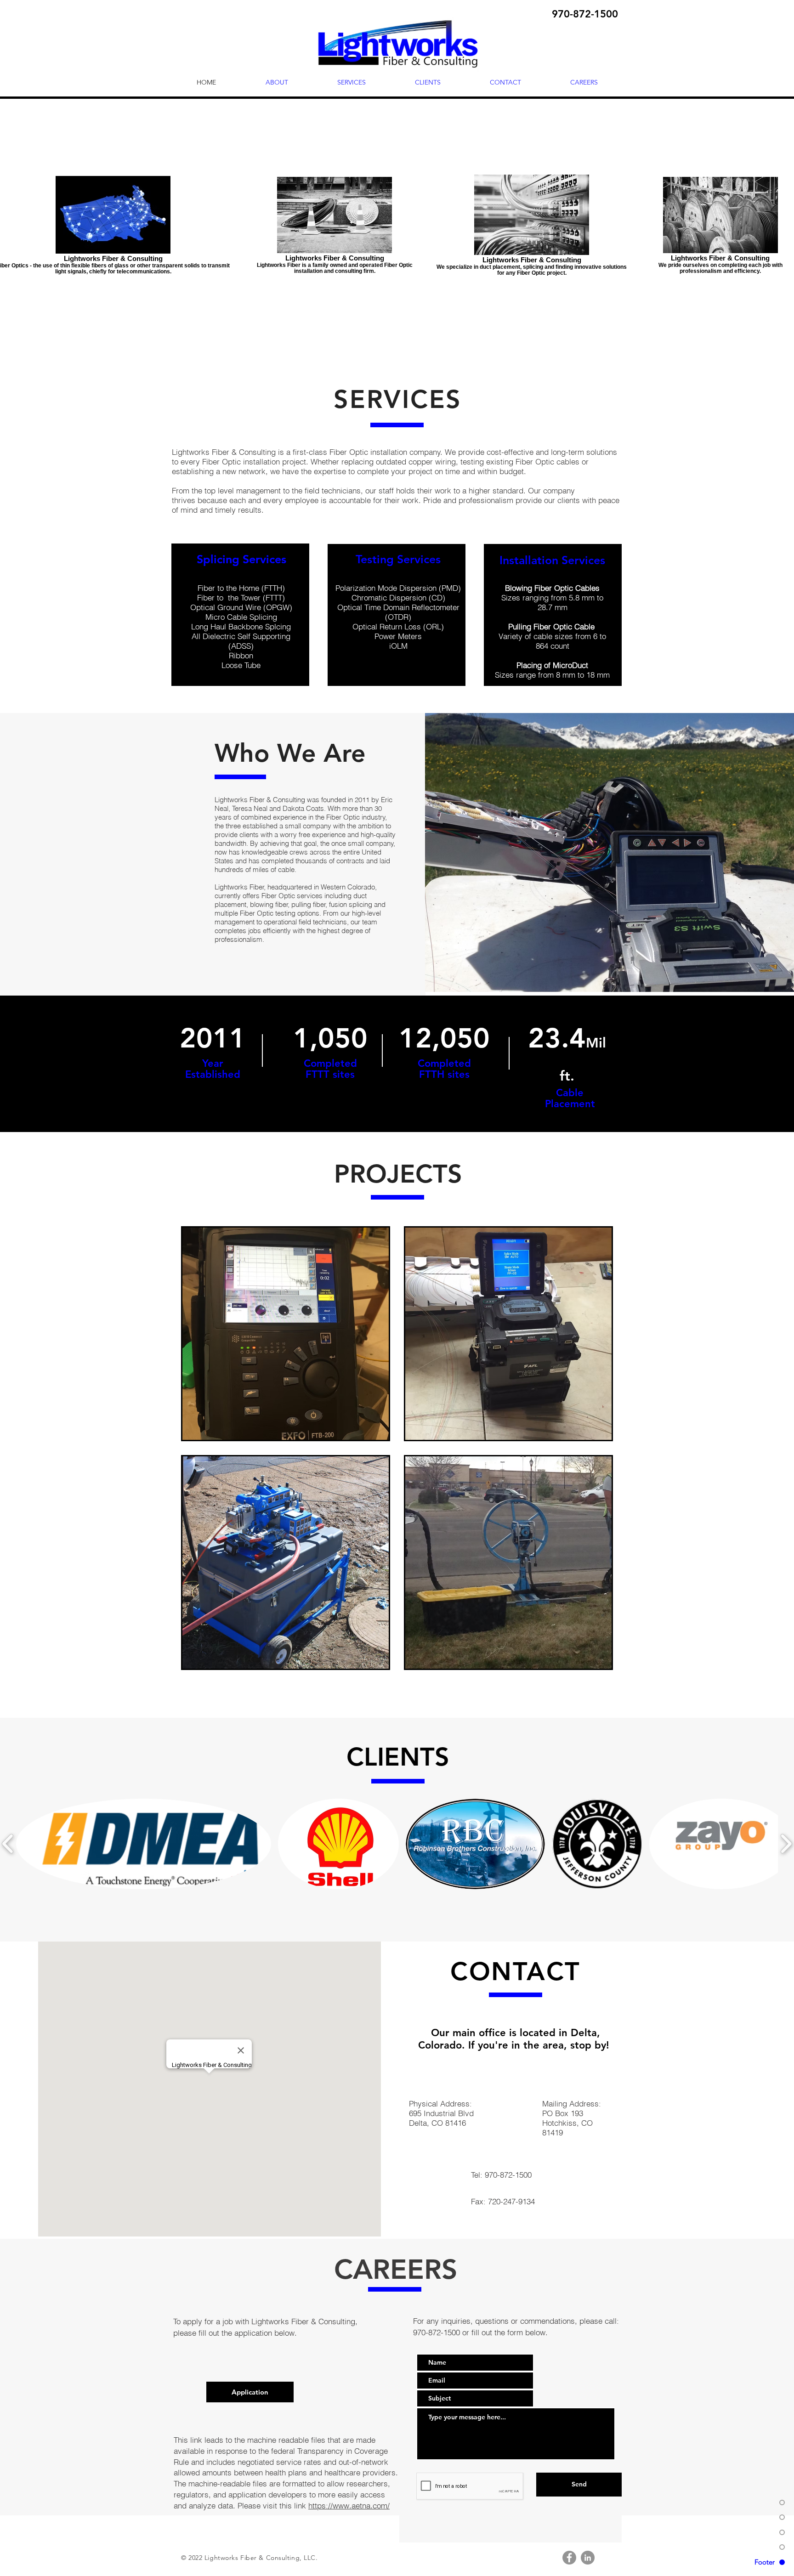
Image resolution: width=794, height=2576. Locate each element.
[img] (286, 1334)
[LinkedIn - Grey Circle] (588, 2558)
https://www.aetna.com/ (349, 2505)
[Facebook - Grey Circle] (569, 2558)
